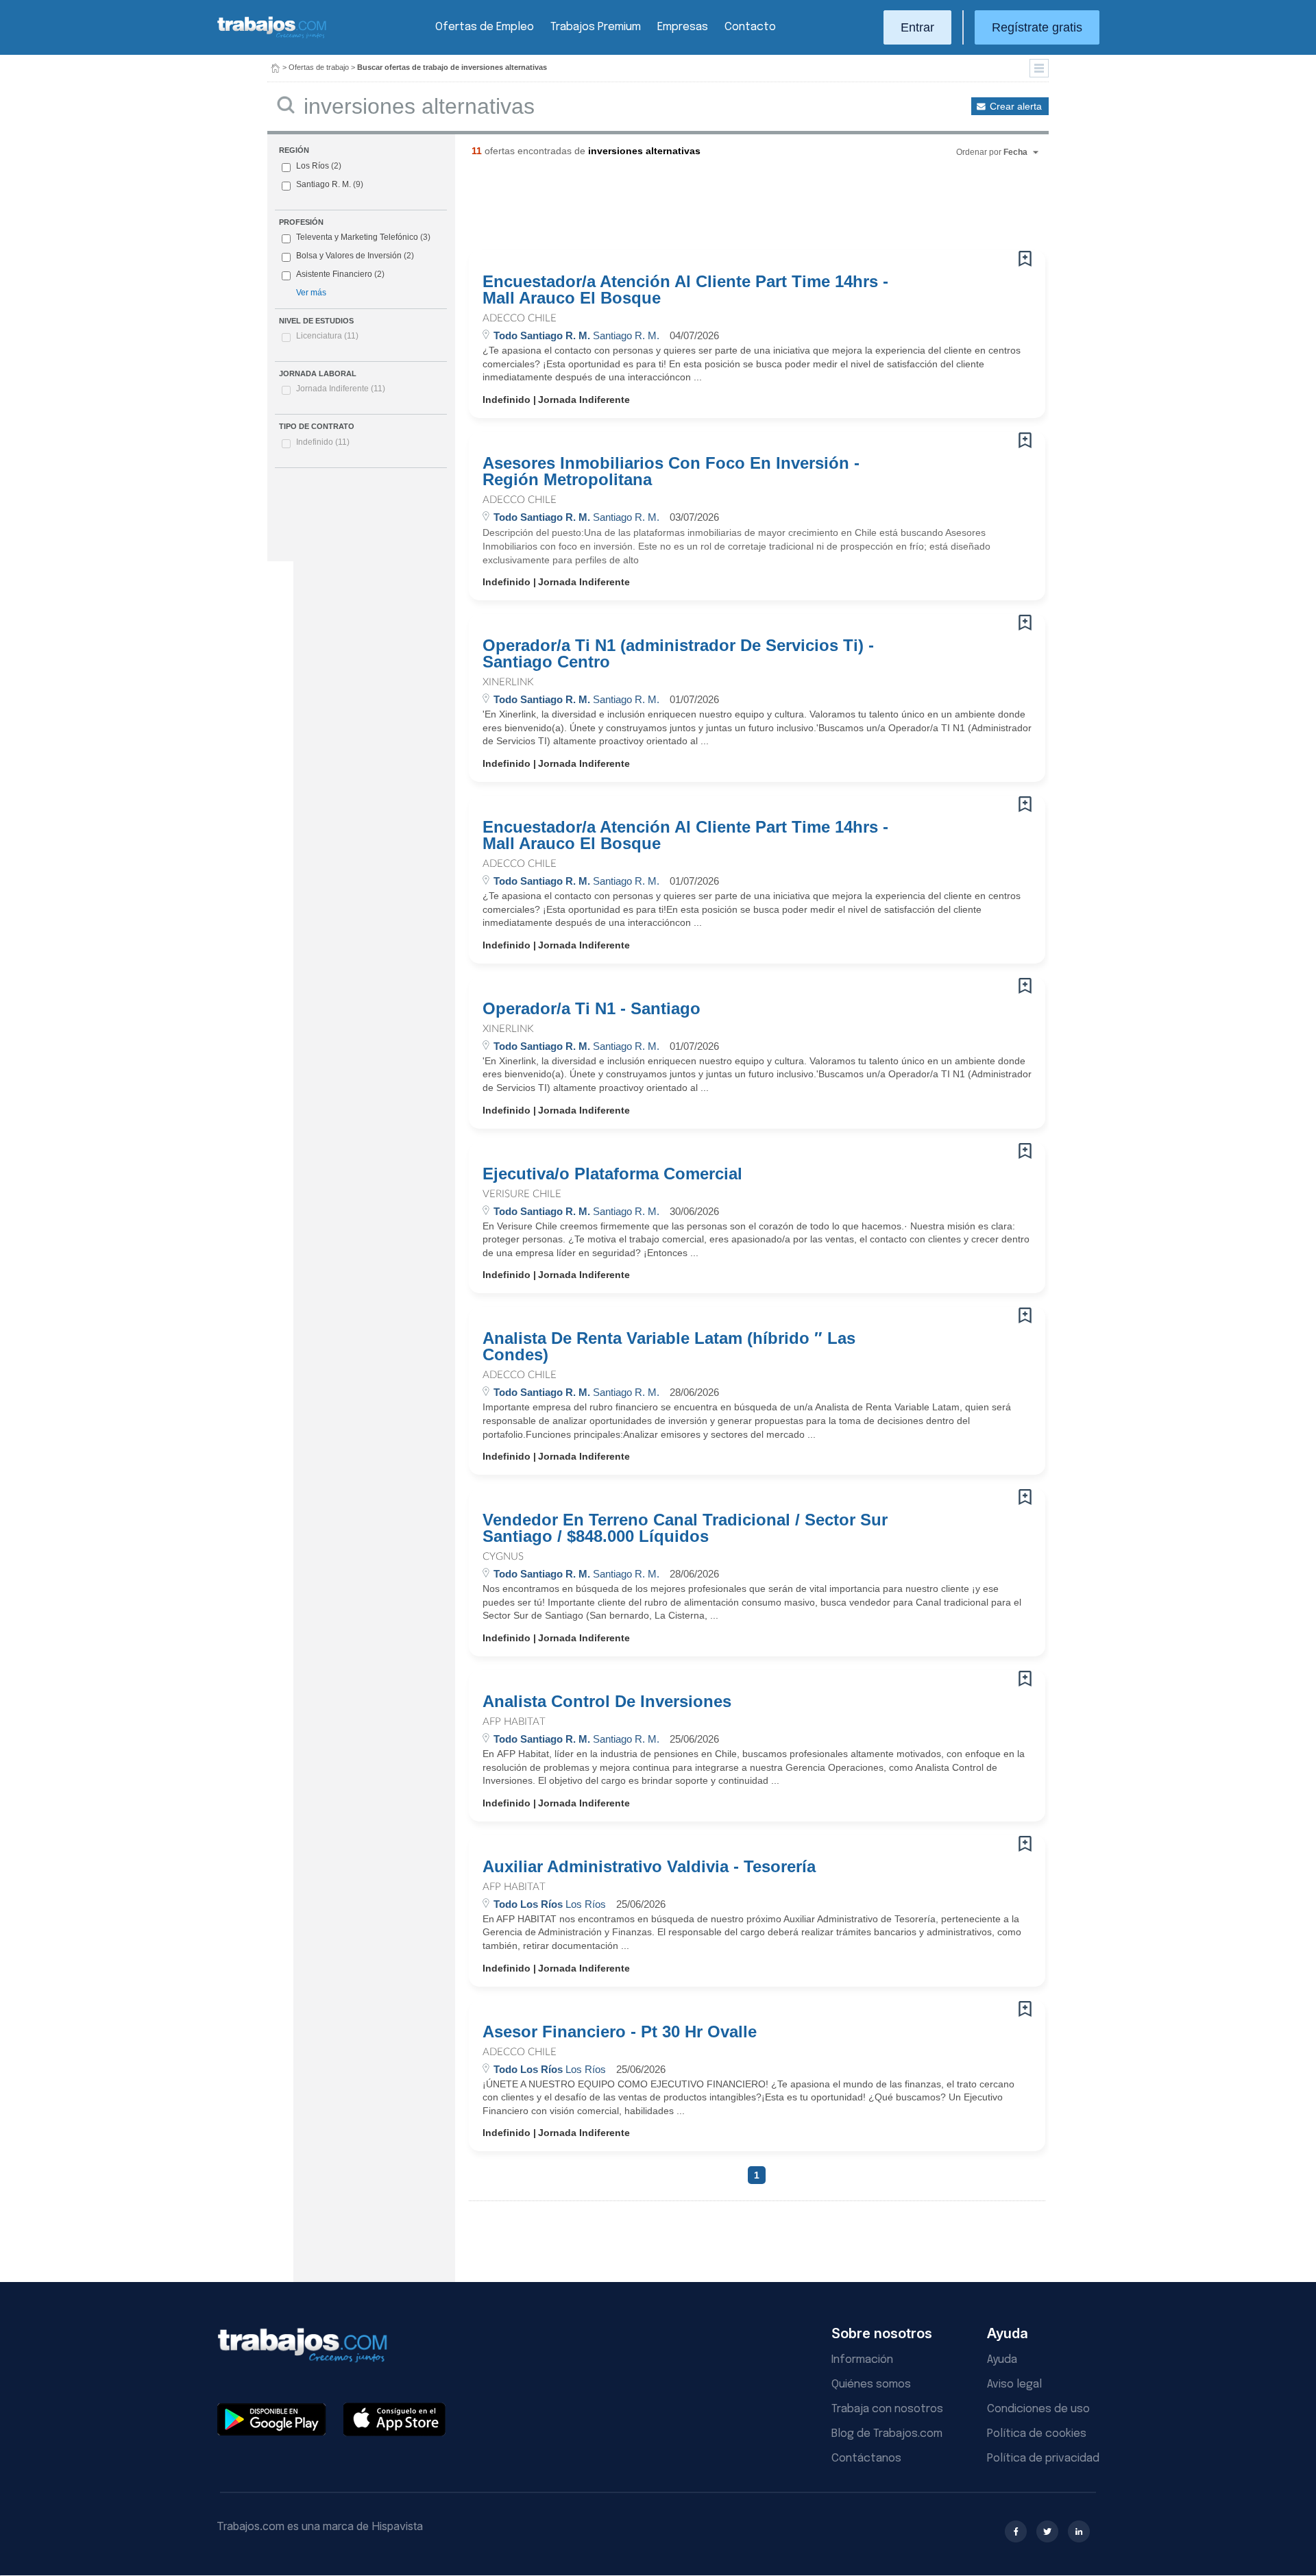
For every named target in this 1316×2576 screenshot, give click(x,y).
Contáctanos (866, 2458)
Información (862, 2360)
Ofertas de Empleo (485, 27)
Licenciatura (327, 336)
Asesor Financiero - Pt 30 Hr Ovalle (620, 2032)
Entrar (917, 27)
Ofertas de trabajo (319, 67)
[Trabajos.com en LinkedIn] (1079, 2531)
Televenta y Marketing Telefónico (357, 237)
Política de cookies (1037, 2434)
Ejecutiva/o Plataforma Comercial (612, 1174)
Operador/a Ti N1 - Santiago (592, 1009)
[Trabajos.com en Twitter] (1047, 2531)
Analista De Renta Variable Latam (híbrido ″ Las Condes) (669, 1347)
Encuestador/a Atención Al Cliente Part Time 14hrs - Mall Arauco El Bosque (685, 290)
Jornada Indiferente (341, 389)
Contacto (750, 27)
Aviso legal (1014, 2384)
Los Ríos (313, 166)
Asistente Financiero (334, 274)
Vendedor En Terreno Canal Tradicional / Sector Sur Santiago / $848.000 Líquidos (685, 1528)
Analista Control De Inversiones (607, 1702)
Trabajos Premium (596, 27)
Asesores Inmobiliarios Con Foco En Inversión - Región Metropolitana (671, 471)
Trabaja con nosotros (887, 2409)
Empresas (683, 27)
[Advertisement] (729, 209)
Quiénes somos (871, 2384)
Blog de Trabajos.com (887, 2434)
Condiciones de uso (1038, 2409)
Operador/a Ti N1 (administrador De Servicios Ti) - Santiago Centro (678, 654)
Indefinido (323, 442)
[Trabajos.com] (272, 37)
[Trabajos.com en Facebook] (1016, 2531)
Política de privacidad (1043, 2458)
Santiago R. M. (324, 184)
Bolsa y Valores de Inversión (349, 256)
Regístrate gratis (1037, 27)
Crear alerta (1016, 106)
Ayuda (1002, 2360)
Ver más (311, 293)
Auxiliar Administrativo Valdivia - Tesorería (649, 1867)
